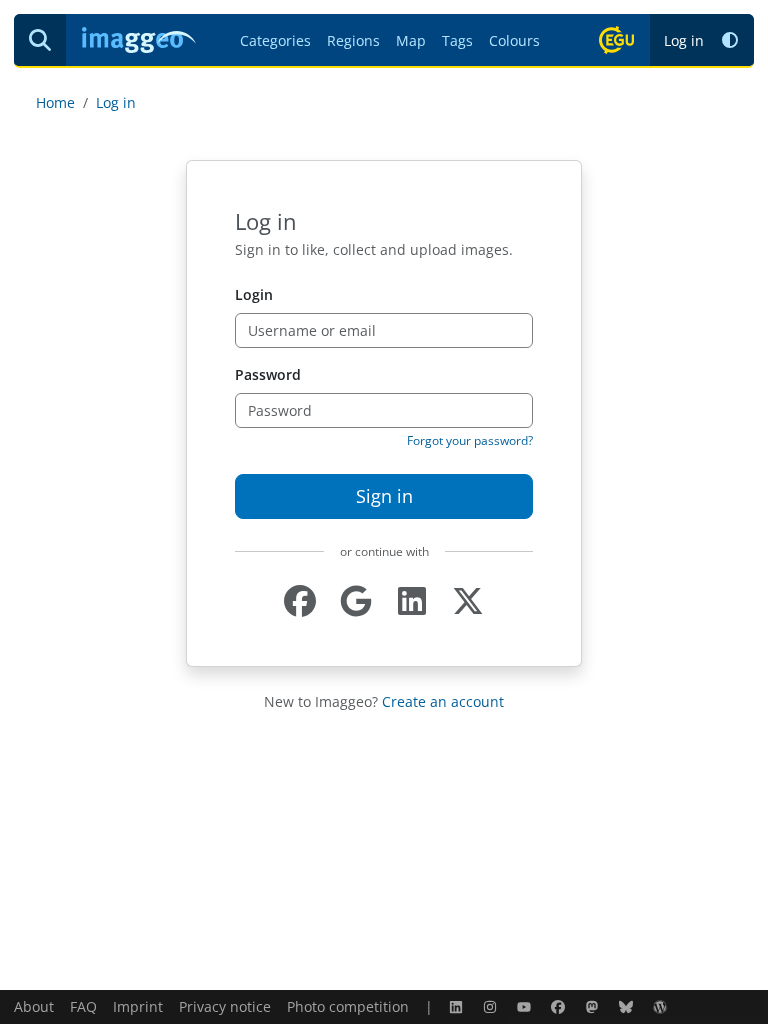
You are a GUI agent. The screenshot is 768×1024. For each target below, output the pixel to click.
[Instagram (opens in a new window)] (492, 1006)
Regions (353, 40)
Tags (457, 40)
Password (268, 374)
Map (411, 40)
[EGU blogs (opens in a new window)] (662, 1006)
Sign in (384, 496)
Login (254, 294)
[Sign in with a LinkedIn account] (412, 601)
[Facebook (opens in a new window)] (560, 1006)
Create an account (443, 701)
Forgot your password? (470, 440)
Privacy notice (225, 1006)
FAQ (83, 1006)
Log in (684, 40)
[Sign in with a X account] (468, 601)
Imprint (138, 1006)
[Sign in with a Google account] (356, 601)
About (34, 1006)
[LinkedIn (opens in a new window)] (458, 1006)
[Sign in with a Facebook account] (300, 601)
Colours (514, 40)
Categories (275, 40)
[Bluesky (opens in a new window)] (628, 1006)
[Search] (40, 40)
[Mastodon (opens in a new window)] (594, 1006)
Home (55, 102)
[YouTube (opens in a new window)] (526, 1006)
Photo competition (348, 1006)
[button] (730, 40)
